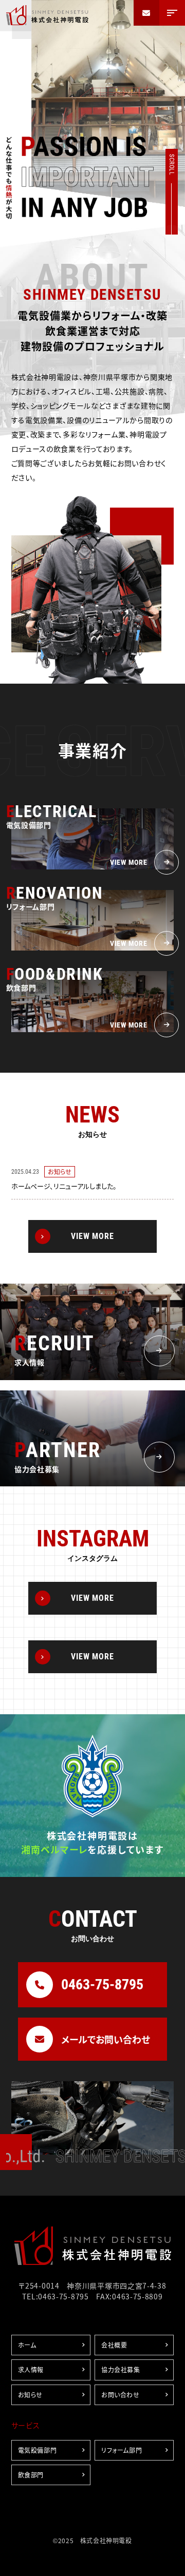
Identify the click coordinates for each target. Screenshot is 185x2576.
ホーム (27, 2345)
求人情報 (31, 2369)
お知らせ (30, 2395)
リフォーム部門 (122, 2450)
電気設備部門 (38, 2450)
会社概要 (114, 2345)
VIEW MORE (92, 1236)
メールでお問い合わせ (106, 2039)
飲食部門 (31, 2475)
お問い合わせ (121, 2395)
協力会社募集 (121, 2369)
